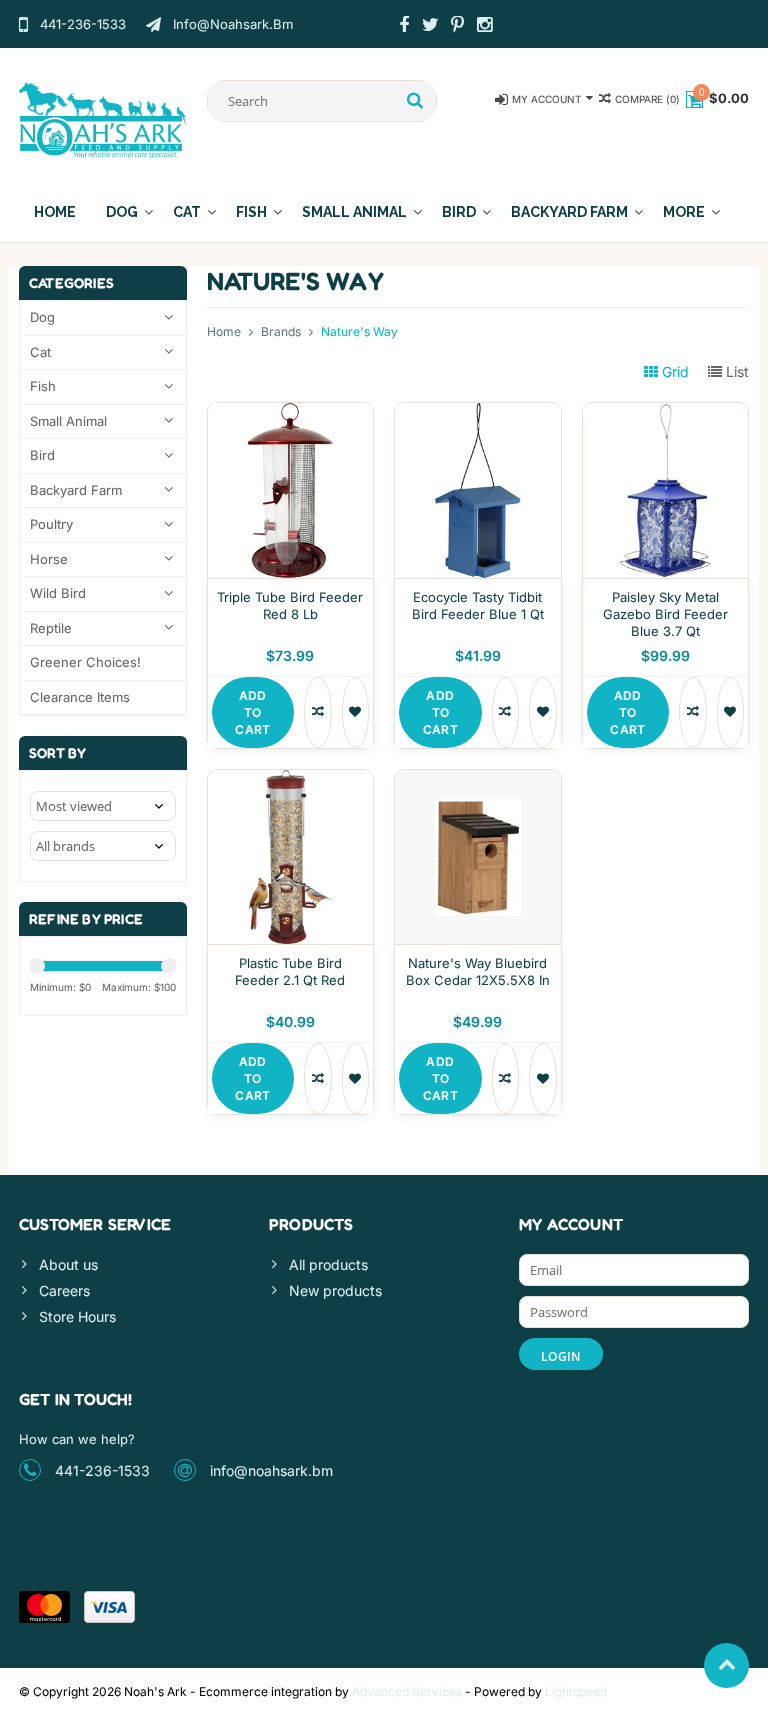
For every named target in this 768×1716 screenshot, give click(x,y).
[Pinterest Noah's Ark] (458, 27)
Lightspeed (576, 1691)
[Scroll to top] (726, 1665)
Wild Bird (58, 593)
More (684, 212)
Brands (281, 331)
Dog (122, 212)
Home (55, 212)
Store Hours (77, 1316)
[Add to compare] (317, 712)
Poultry (51, 524)
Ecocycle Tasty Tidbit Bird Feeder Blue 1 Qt (478, 605)
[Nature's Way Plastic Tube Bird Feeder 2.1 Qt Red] (291, 780)
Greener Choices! (85, 662)
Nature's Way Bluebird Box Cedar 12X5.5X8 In (478, 971)
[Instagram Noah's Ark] (485, 27)
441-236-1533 (102, 1470)
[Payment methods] (44, 1607)
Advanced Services (407, 1691)
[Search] (415, 101)
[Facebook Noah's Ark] (404, 27)
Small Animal (354, 212)
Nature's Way (359, 331)
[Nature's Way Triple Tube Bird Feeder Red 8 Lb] (291, 413)
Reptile (51, 628)
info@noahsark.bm (271, 1470)
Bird (459, 212)
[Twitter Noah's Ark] (431, 27)
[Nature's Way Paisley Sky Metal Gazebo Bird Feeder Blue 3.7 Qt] (666, 413)
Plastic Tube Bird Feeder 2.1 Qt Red (290, 971)
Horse (49, 559)
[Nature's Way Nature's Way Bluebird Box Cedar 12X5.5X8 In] (478, 780)
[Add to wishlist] (355, 712)
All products (328, 1264)
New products (335, 1290)
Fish (251, 212)
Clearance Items (80, 697)
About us (68, 1264)
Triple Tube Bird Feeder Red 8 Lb (290, 605)
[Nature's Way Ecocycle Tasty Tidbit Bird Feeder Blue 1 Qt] (478, 413)
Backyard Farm (569, 212)
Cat (187, 212)
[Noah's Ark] (103, 118)
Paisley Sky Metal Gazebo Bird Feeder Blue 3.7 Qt (665, 614)
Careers (64, 1290)
